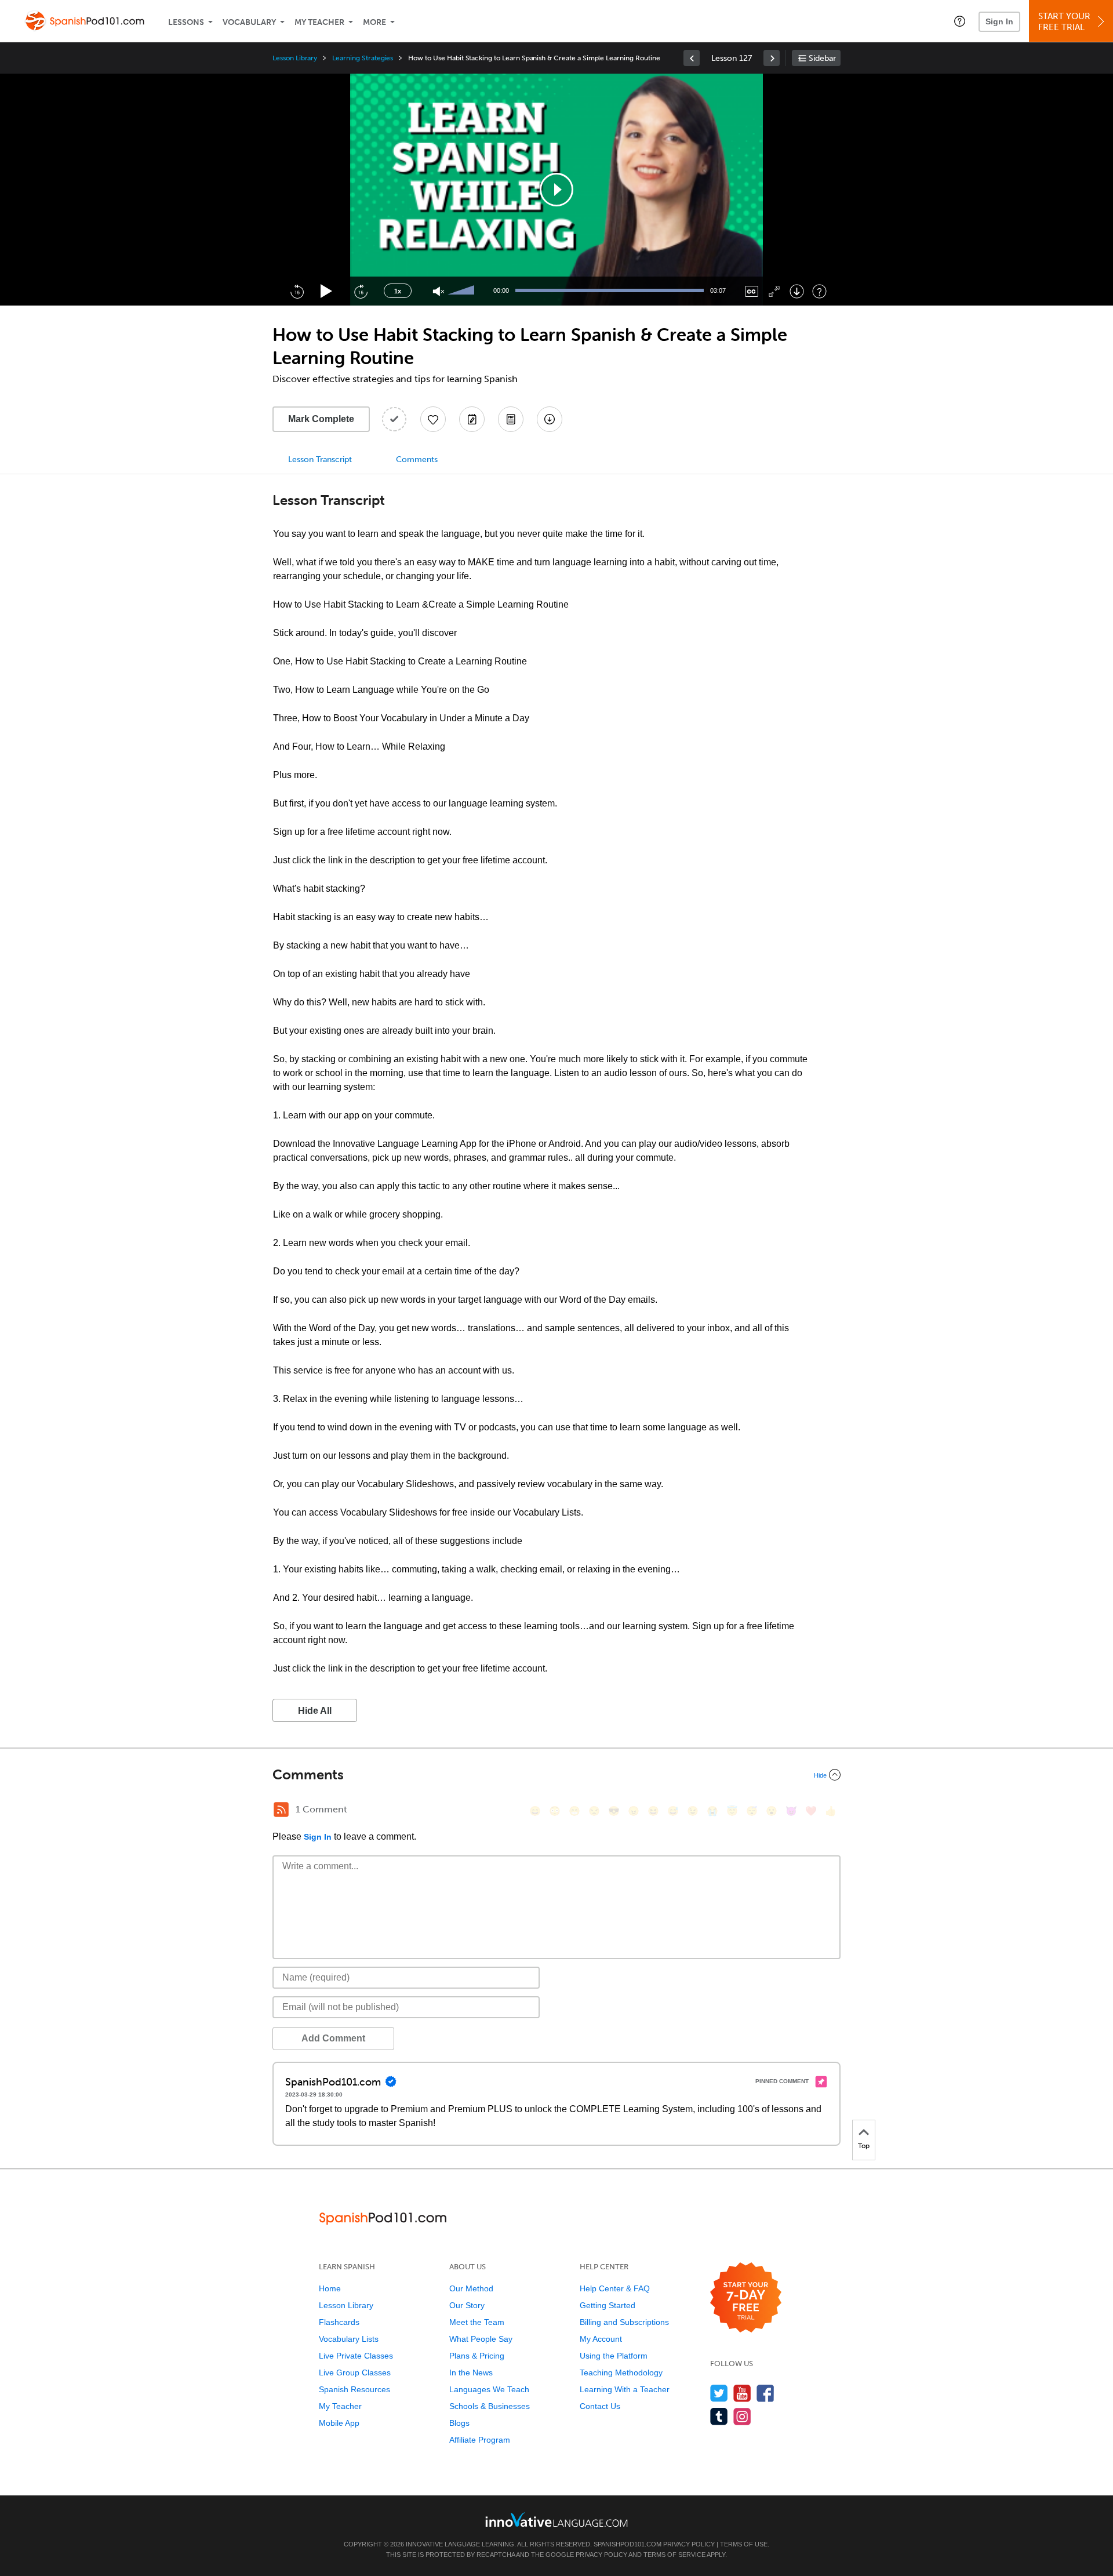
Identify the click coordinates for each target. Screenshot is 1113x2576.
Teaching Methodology (621, 2372)
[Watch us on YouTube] (742, 2393)
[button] (960, 21)
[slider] (463, 291)
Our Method (471, 2288)
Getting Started (608, 2305)
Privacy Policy (689, 2544)
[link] (692, 58)
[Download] (797, 291)
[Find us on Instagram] (742, 2416)
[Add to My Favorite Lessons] (433, 419)
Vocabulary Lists (349, 2339)
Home (330, 2288)
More (374, 22)
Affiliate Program (480, 2440)
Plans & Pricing (477, 2356)
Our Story (467, 2305)
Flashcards (339, 2322)
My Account (601, 2339)
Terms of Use (744, 2544)
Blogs (459, 2423)
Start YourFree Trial (1064, 22)
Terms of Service (674, 2555)
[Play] (327, 291)
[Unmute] (439, 291)
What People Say (481, 2339)
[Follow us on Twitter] (719, 2393)
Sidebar (822, 58)
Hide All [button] (315, 1711)
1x (398, 291)
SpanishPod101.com (628, 2544)
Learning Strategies (363, 58)
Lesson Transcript (320, 459)
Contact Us (600, 2406)
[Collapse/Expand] (556, 1775)
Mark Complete (321, 419)
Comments (417, 459)
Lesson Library (295, 58)
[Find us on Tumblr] (719, 2416)
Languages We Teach (489, 2389)
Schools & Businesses (490, 2406)
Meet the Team (477, 2322)
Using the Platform (614, 2356)
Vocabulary (249, 22)
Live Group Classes (355, 2372)
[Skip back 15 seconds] (297, 291)
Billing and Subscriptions (624, 2322)
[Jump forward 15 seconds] (361, 291)
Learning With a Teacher (625, 2389)
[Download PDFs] (511, 419)
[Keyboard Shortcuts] (819, 291)
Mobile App (339, 2423)
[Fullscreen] (774, 291)
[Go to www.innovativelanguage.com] (556, 2519)
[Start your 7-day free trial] (746, 2298)
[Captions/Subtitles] (752, 291)
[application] (556, 190)
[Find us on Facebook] (765, 2393)
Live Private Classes (356, 2356)
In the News (471, 2372)
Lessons (186, 22)
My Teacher (319, 22)
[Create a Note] (472, 419)
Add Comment (333, 2038)
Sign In (999, 21)
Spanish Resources (354, 2389)
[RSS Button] (281, 1810)
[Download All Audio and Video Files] (550, 419)
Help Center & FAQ (615, 2288)
